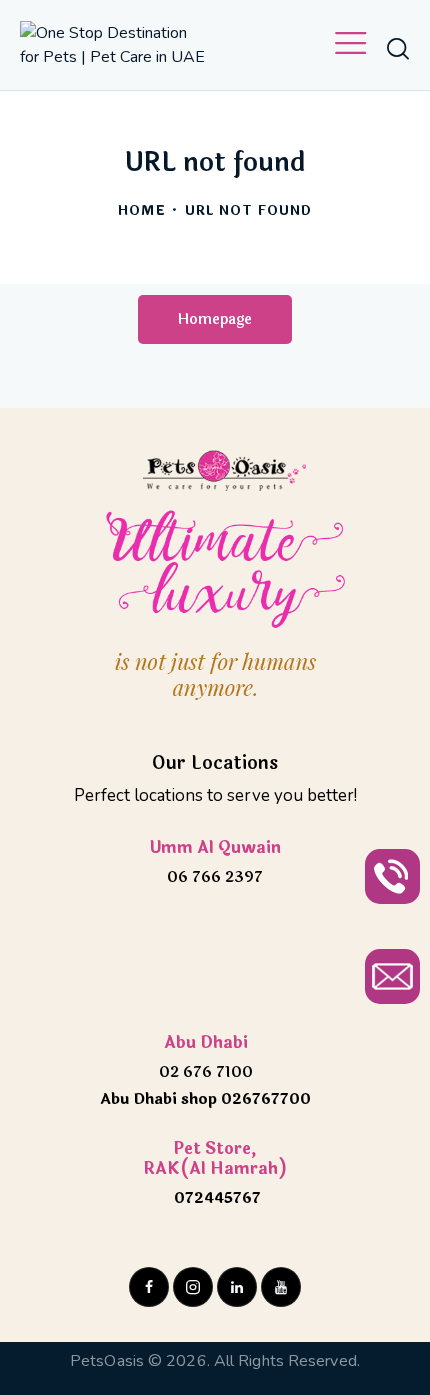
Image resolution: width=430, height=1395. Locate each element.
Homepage (215, 319)
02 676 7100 (206, 1072)
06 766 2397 (215, 877)
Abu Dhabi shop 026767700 (205, 1099)
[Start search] (397, 48)
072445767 (215, 1198)
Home (141, 211)
